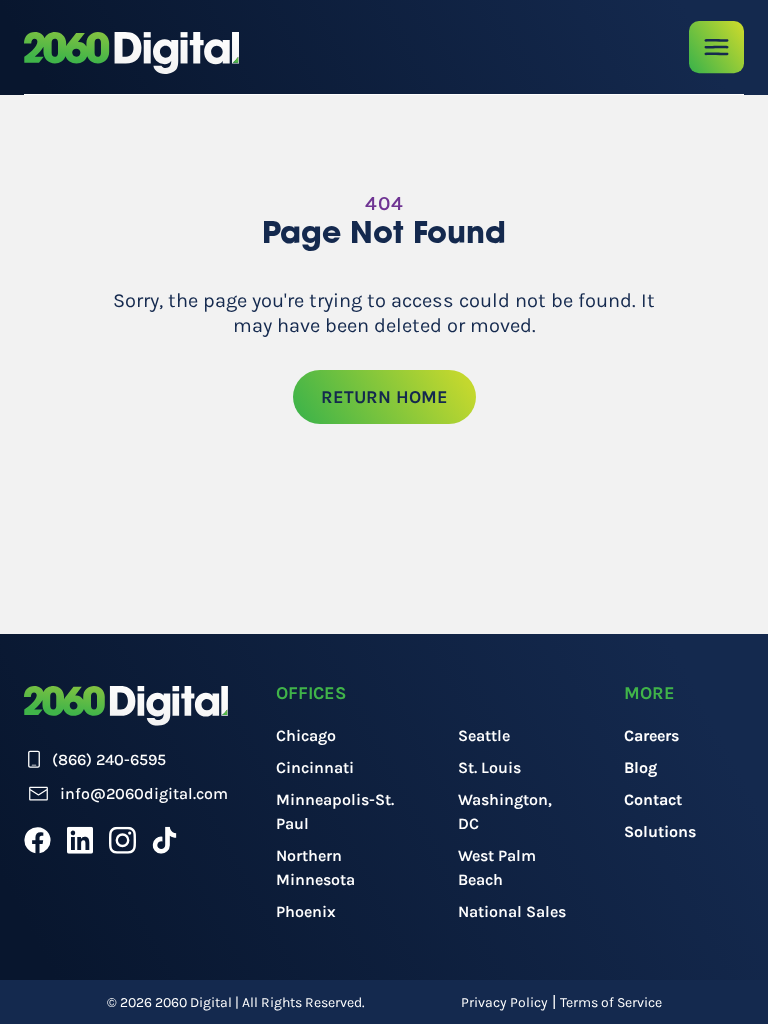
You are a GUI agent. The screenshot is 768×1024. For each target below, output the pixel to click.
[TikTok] (164, 840)
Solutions (660, 831)
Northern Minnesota (315, 867)
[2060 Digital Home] (131, 53)
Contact (653, 799)
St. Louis (489, 767)
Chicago (306, 735)
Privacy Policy (504, 1002)
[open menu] (716, 47)
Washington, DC (505, 811)
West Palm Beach (497, 867)
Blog (640, 767)
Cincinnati (315, 767)
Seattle (484, 735)
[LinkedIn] (80, 840)
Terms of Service (611, 1002)
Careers (651, 735)
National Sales (512, 911)
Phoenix (306, 911)
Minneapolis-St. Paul (335, 811)
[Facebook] (37, 840)
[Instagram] (122, 840)
